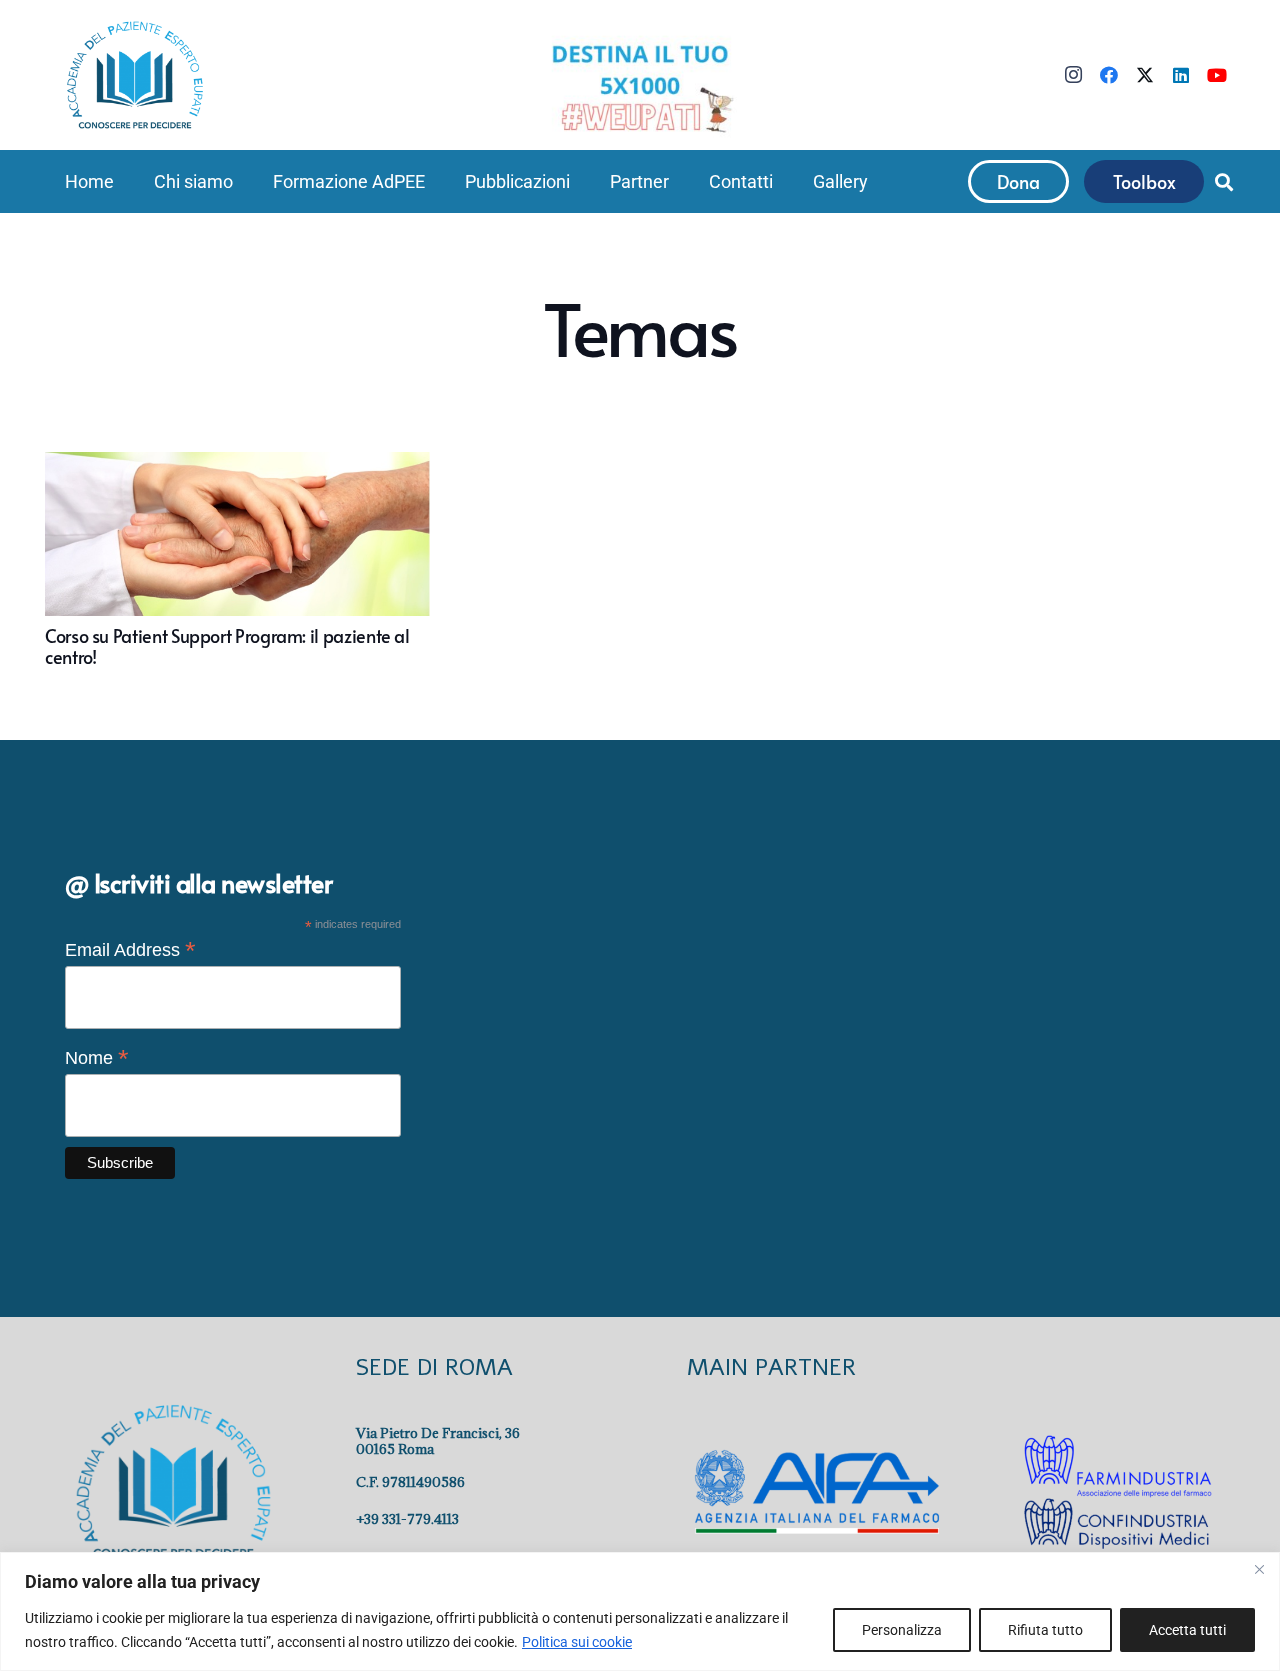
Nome (97, 1058)
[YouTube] (1217, 75)
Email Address (130, 950)
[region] (640, 1611)
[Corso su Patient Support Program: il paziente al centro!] (237, 559)
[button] (244, 181)
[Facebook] (1109, 75)
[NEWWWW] (640, 87)
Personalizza (902, 1630)
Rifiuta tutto (1045, 1630)
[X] (1145, 75)
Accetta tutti (1187, 1630)
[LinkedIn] (1181, 75)
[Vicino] (1259, 1569)
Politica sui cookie (577, 1642)
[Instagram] (1073, 75)
